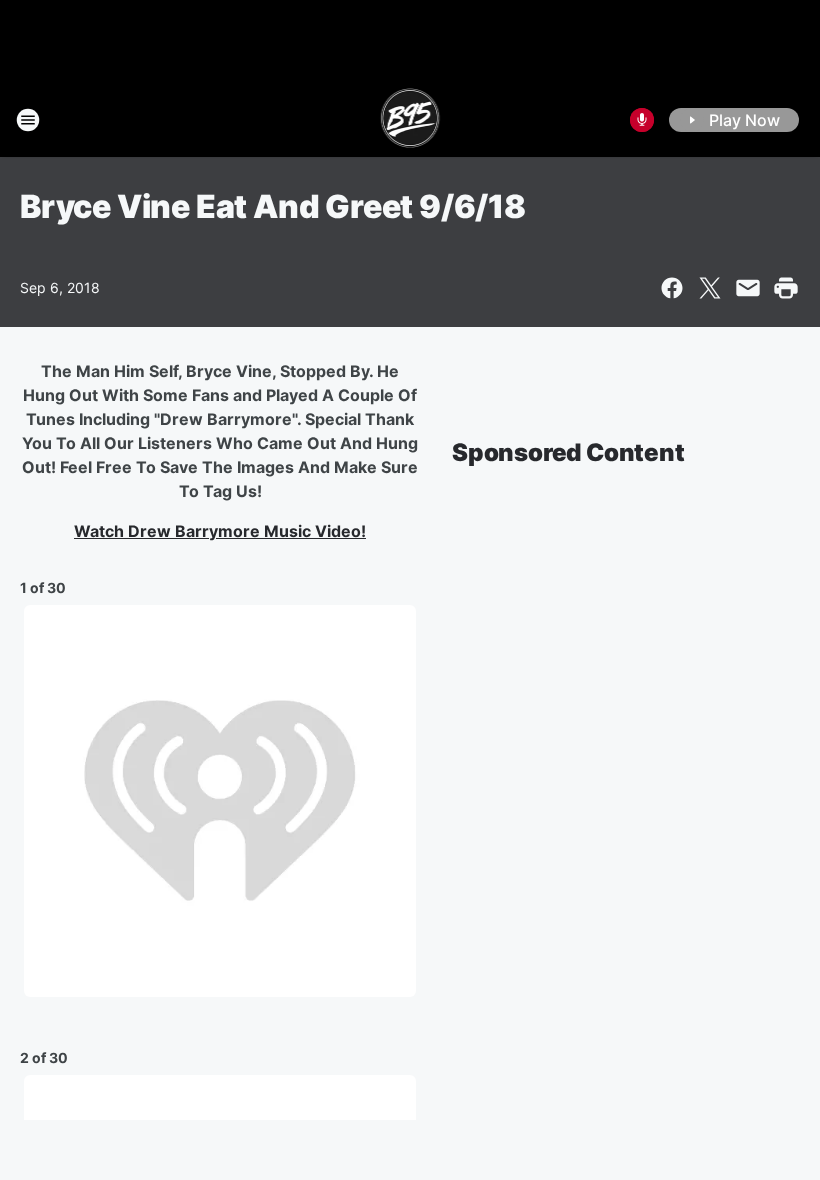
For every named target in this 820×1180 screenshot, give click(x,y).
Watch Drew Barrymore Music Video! (220, 531)
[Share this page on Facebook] (672, 288)
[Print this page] (786, 288)
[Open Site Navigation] (28, 120)
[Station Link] (410, 120)
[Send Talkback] (642, 120)
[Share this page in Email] (748, 288)
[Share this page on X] (710, 288)
